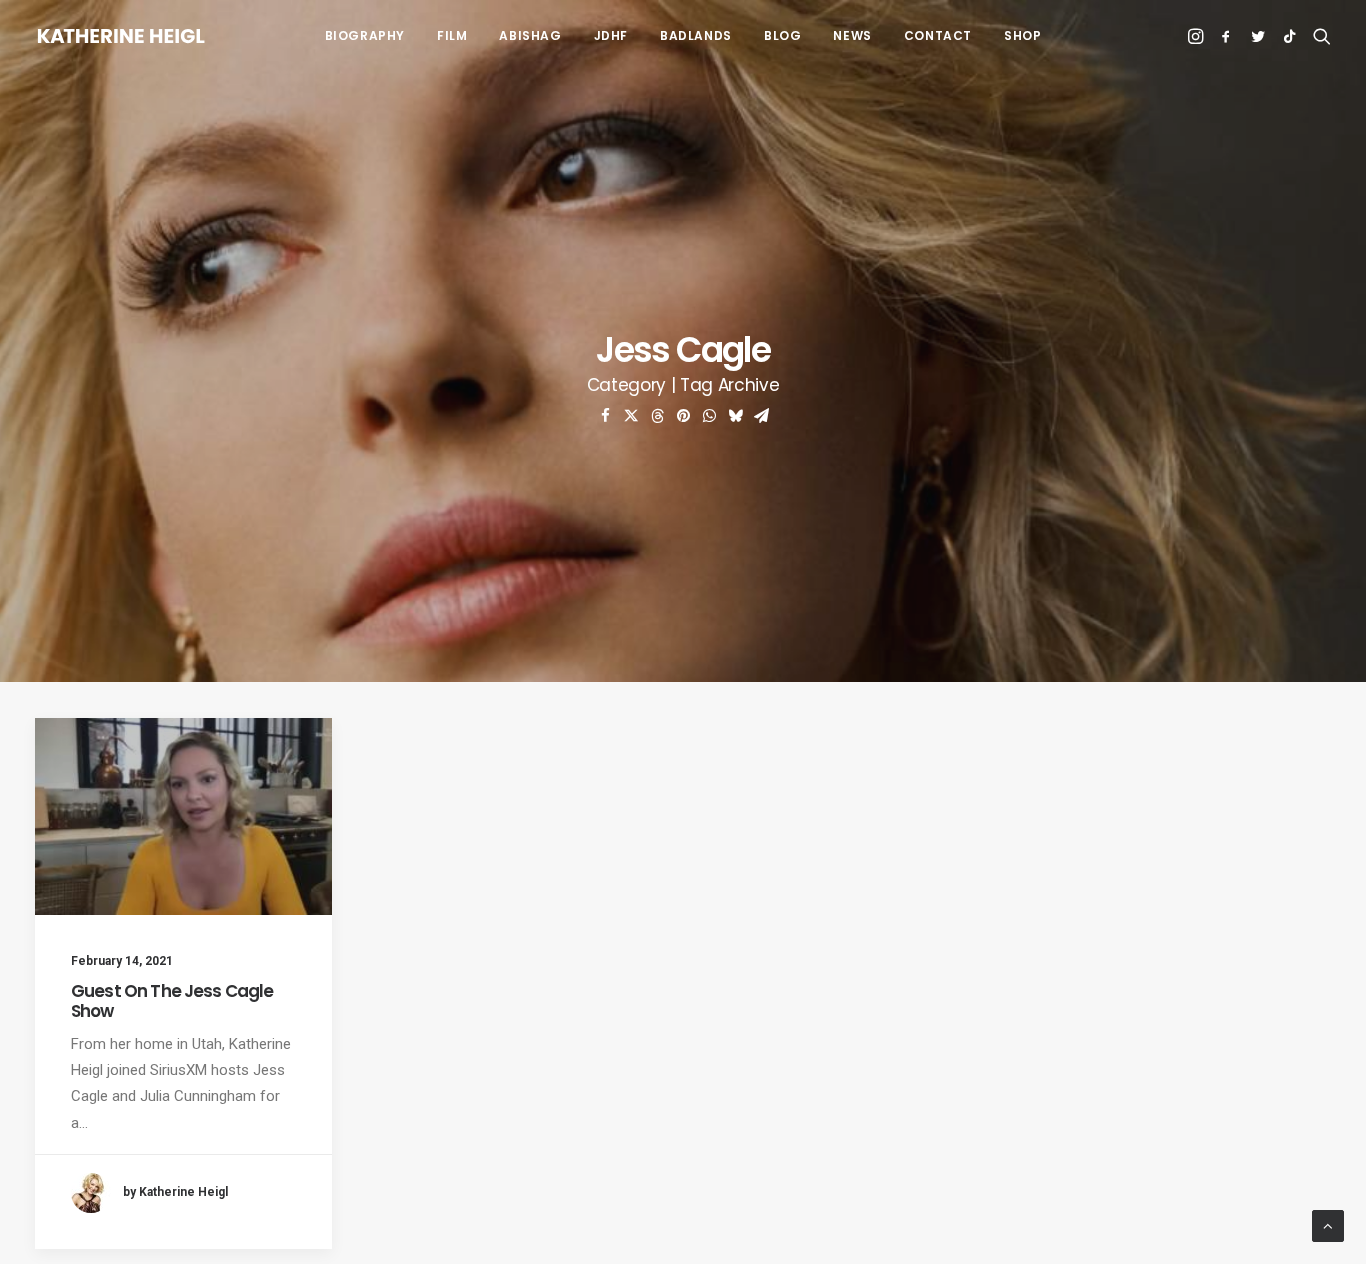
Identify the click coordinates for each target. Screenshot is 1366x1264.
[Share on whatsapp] (709, 416)
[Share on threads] (657, 416)
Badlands (696, 35)
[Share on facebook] (605, 416)
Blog (782, 35)
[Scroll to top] (1328, 1225)
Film (452, 35)
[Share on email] (761, 416)
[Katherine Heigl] (121, 36)
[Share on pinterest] (683, 416)
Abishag (530, 35)
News (852, 35)
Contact (938, 35)
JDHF (611, 35)
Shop (1022, 35)
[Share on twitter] (631, 416)
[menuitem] (365, 36)
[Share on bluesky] (735, 416)
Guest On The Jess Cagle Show (172, 1001)
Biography (365, 35)
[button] (1197, 36)
